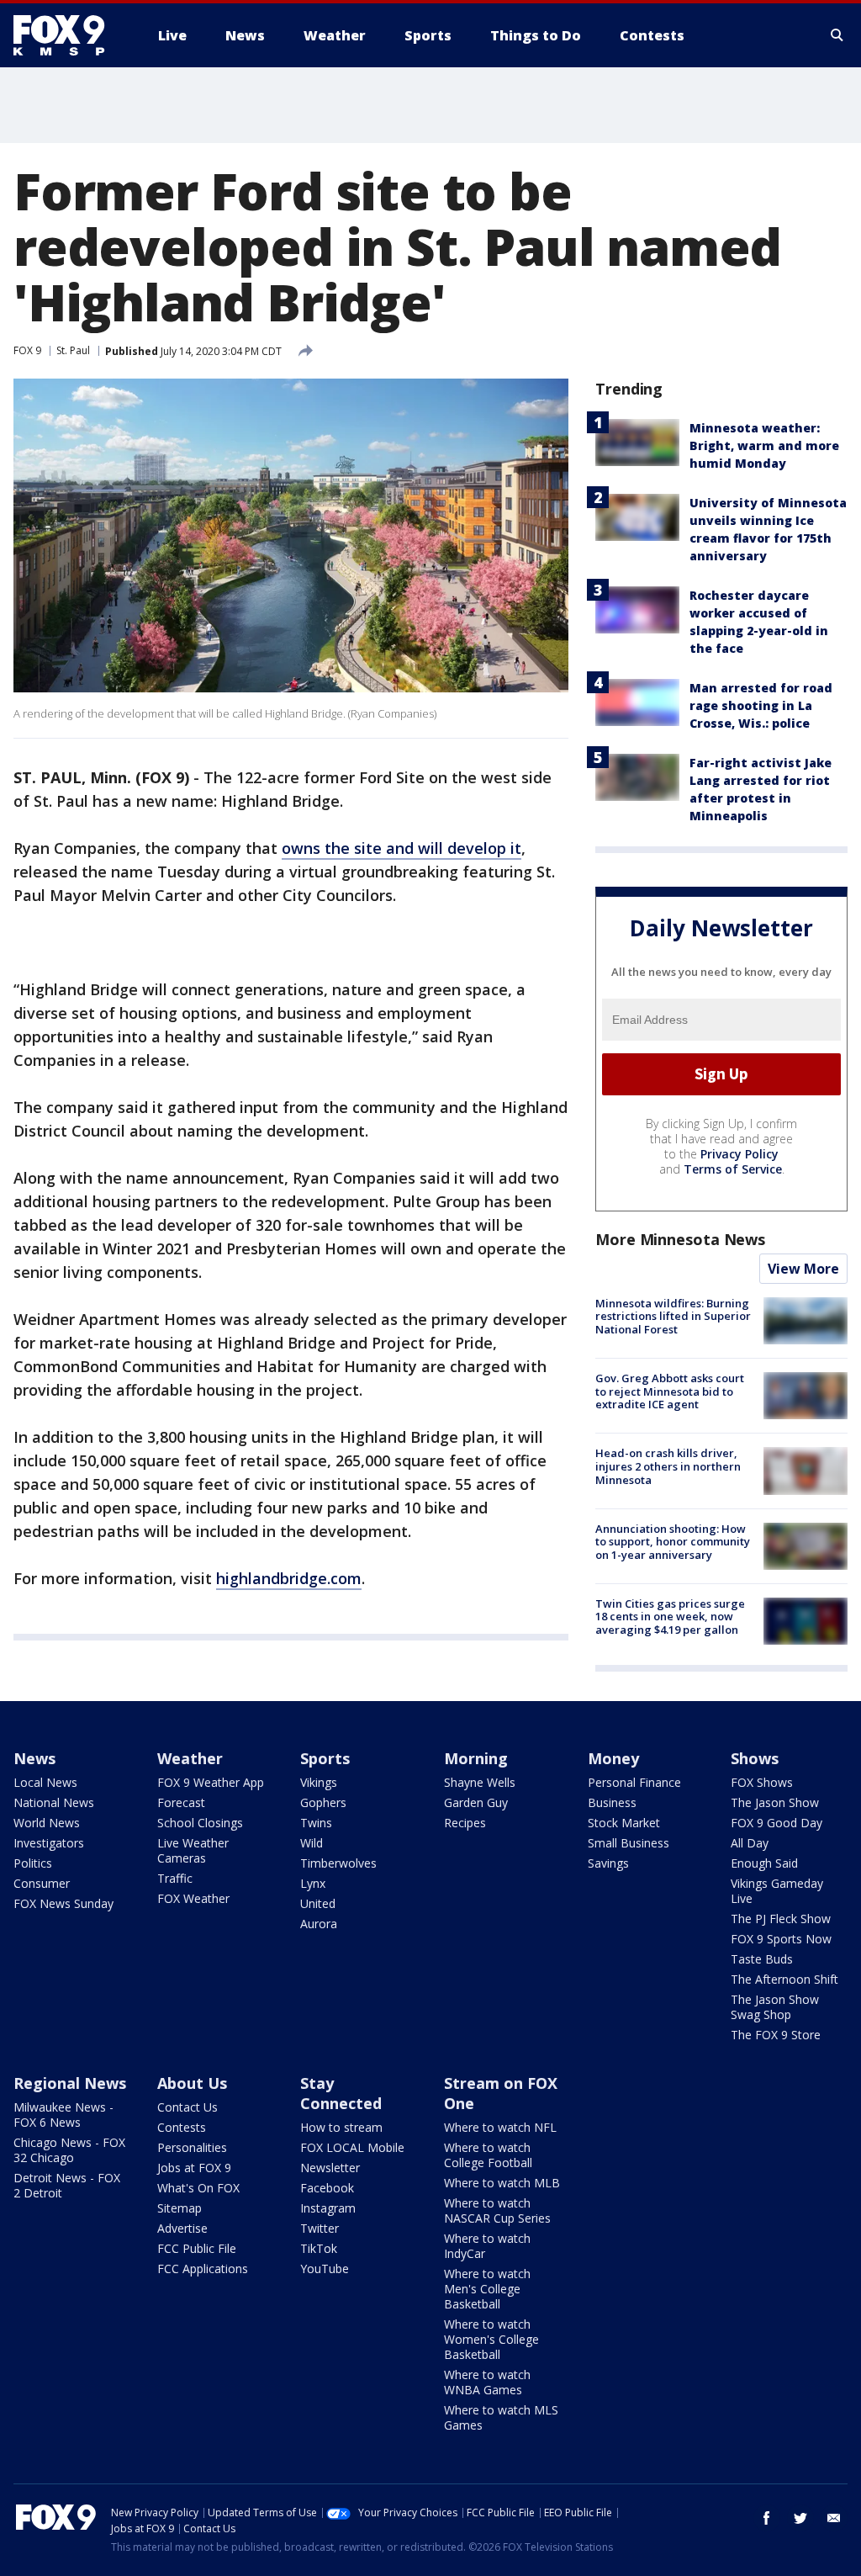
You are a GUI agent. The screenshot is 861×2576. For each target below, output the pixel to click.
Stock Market (624, 1823)
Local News (45, 1782)
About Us (192, 2083)
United (318, 1903)
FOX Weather (193, 1898)
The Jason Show (775, 1802)
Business (612, 1802)
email (834, 2518)
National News (54, 1802)
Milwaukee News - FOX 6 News (63, 2115)
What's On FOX (198, 2188)
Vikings (319, 1782)
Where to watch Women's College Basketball (491, 2339)
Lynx (313, 1883)
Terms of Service (733, 1169)
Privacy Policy (740, 1154)
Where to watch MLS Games (501, 2417)
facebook (767, 2518)
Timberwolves (338, 1863)
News (34, 1758)
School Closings (200, 1823)
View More (803, 1269)
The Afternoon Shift (784, 1979)
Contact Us (188, 2107)
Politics (33, 1863)
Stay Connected (341, 2093)
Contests (182, 2127)
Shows (755, 1758)
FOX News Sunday (63, 1903)
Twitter (320, 2228)
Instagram (328, 2208)
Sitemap (180, 2208)
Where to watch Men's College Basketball (487, 2289)
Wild (312, 1843)
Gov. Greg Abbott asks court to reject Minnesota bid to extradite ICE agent (670, 1391)
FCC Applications (203, 2269)
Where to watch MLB (502, 2183)
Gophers (323, 1802)
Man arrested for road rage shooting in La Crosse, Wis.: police (761, 705)
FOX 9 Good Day (776, 1823)
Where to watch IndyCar (487, 2246)
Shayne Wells (480, 1782)
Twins (316, 1823)
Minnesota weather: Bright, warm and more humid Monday (764, 445)
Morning (476, 1758)
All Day (750, 1843)
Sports (325, 1758)
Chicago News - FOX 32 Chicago (69, 2150)
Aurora (319, 1924)
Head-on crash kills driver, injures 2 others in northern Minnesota (668, 1466)
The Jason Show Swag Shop (775, 2007)
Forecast (181, 1802)
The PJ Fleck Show (781, 1919)
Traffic (175, 1878)
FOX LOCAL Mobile (352, 2147)
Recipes (465, 1823)
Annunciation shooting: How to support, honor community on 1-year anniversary (673, 1542)
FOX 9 (27, 350)
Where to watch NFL (500, 2127)
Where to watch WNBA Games (487, 2382)
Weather (190, 1758)
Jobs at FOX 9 (194, 2168)
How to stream (341, 2127)
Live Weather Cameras (193, 1850)
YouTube (325, 2269)
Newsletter (330, 2168)
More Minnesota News (680, 1239)
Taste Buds (762, 1959)
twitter (800, 2518)
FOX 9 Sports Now (781, 1939)
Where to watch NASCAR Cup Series (497, 2210)
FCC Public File (197, 2248)
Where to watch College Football (488, 2155)
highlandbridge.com (289, 1578)
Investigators (49, 1843)
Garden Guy (476, 1802)
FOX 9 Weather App (211, 1782)
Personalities (192, 2147)
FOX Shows (762, 1782)
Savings (608, 1863)
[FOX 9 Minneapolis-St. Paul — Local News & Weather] (69, 35)
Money (613, 1758)
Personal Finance (634, 1782)
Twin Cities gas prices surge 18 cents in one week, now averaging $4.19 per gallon (670, 1617)
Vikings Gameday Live (777, 1891)
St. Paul (73, 350)
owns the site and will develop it (401, 848)
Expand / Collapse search (837, 35)
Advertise (182, 2228)
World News (47, 1823)
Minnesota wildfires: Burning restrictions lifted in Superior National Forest (673, 1316)
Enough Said (764, 1863)
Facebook (327, 2188)
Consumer (42, 1883)
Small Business (629, 1843)
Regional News (70, 2083)
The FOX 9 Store (776, 2035)
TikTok (319, 2248)
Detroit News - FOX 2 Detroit (67, 2185)
